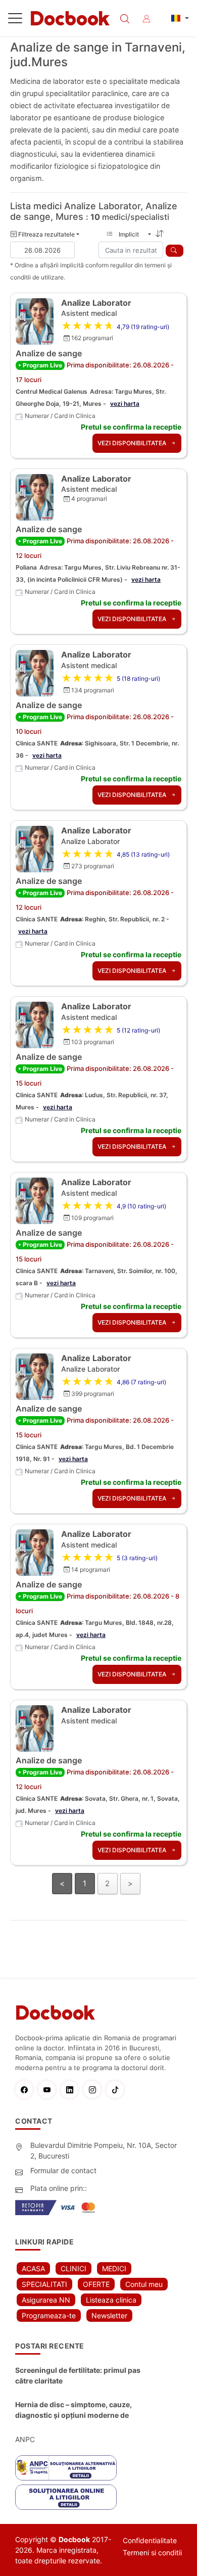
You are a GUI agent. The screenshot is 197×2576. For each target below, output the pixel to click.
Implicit (132, 234)
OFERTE (96, 2284)
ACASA (33, 2268)
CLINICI (73, 2268)
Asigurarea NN (46, 2300)
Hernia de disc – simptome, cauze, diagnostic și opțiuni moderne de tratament (73, 2410)
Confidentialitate (150, 2540)
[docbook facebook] (27, 2090)
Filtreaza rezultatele (46, 234)
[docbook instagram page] (95, 2090)
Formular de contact (63, 2170)
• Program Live (40, 365)
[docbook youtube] (49, 2090)
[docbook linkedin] (72, 2090)
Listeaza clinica (111, 2300)
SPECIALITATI (44, 2284)
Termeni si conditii (152, 2552)
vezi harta (125, 404)
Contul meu (144, 2284)
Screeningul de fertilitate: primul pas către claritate (78, 2375)
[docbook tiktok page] (117, 2090)
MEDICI (114, 2268)
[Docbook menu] (15, 20)
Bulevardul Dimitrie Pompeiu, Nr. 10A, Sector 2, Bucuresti (104, 2150)
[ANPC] (66, 2468)
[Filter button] (175, 251)
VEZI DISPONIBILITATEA (133, 443)
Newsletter (109, 2315)
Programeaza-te (49, 2315)
